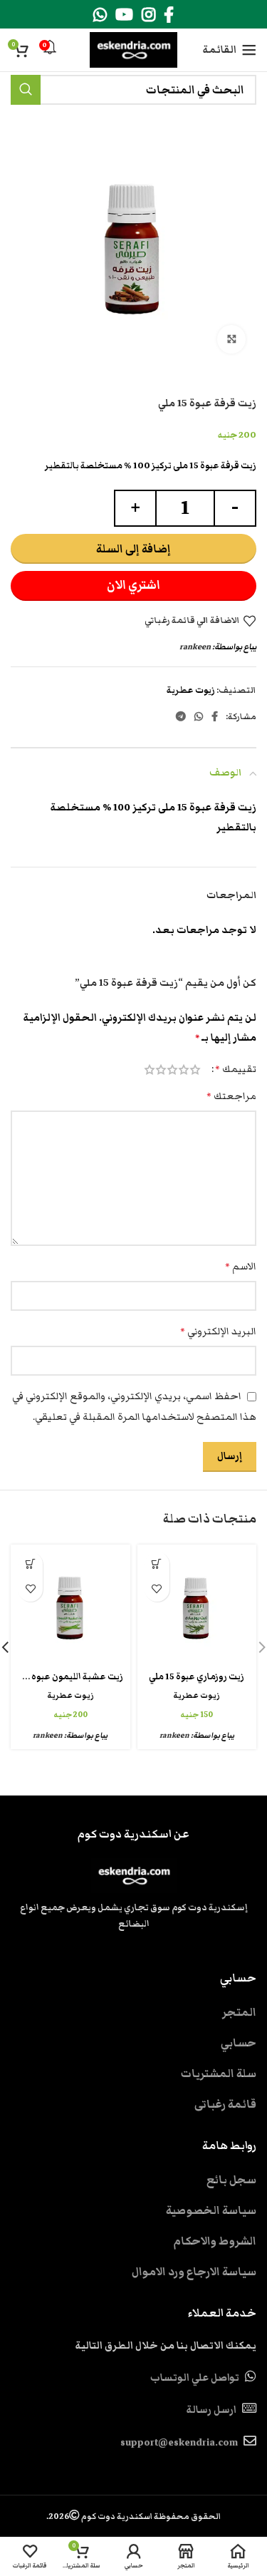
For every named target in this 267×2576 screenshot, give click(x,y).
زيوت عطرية (191, 690)
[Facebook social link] (169, 14)
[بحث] (26, 90)
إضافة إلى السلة (133, 549)
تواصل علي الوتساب (195, 2378)
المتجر (239, 2012)
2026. (133, 2516)
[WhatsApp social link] (100, 14)
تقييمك (236, 1069)
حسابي (239, 2043)
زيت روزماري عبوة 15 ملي (197, 1677)
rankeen (195, 646)
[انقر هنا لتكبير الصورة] (231, 339)
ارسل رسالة (211, 2410)
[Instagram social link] (148, 14)
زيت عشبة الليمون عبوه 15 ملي (64, 1677)
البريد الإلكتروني (218, 1331)
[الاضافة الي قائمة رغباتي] (157, 1589)
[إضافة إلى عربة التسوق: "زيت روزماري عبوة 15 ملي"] (157, 1564)
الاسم (241, 1267)
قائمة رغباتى (225, 2104)
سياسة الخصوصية (211, 2210)
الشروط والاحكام (215, 2241)
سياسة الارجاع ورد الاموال (194, 2272)
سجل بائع (231, 2180)
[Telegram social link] (181, 716)
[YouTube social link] (124, 14)
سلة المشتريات (219, 2073)
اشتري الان (133, 585)
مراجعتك (231, 1096)
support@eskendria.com (179, 2443)
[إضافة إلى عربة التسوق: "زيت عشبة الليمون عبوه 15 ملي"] (30, 1564)
